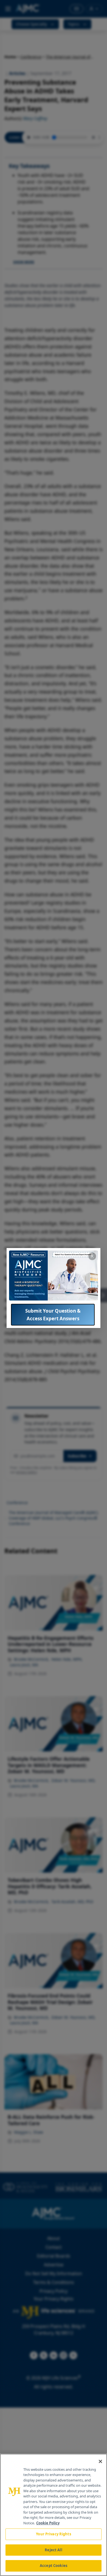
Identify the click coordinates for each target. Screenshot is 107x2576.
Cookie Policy (48, 2523)
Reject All (53, 2550)
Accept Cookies (54, 2566)
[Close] (100, 2461)
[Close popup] (92, 1256)
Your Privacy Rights (53, 2534)
